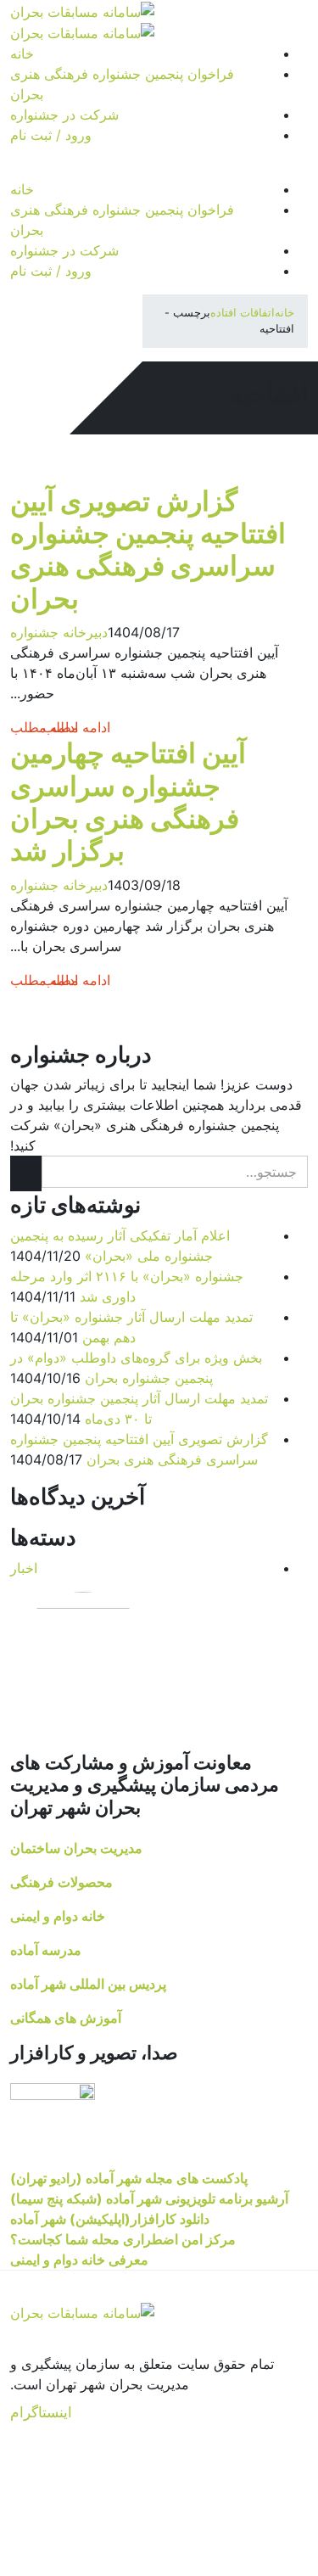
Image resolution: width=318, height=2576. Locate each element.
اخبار (24, 1568)
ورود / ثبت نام (51, 135)
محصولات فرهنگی (61, 1882)
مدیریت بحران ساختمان (76, 1848)
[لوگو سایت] (82, 10)
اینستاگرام (41, 2412)
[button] (15, 169)
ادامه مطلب (44, 727)
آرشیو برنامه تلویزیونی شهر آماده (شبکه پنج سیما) (149, 2198)
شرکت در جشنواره (64, 115)
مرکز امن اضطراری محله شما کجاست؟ (123, 2239)
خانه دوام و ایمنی (58, 1916)
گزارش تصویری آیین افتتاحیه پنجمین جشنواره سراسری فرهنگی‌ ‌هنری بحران (148, 550)
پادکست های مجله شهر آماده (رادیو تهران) (129, 2178)
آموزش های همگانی (66, 2018)
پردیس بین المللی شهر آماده (88, 1984)
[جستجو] (26, 1173)
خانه (22, 53)
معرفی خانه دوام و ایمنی (79, 2260)
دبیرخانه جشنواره (59, 632)
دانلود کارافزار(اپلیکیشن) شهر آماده (110, 2219)
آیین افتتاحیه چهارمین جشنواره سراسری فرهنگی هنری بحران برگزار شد (128, 802)
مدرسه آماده (46, 1950)
